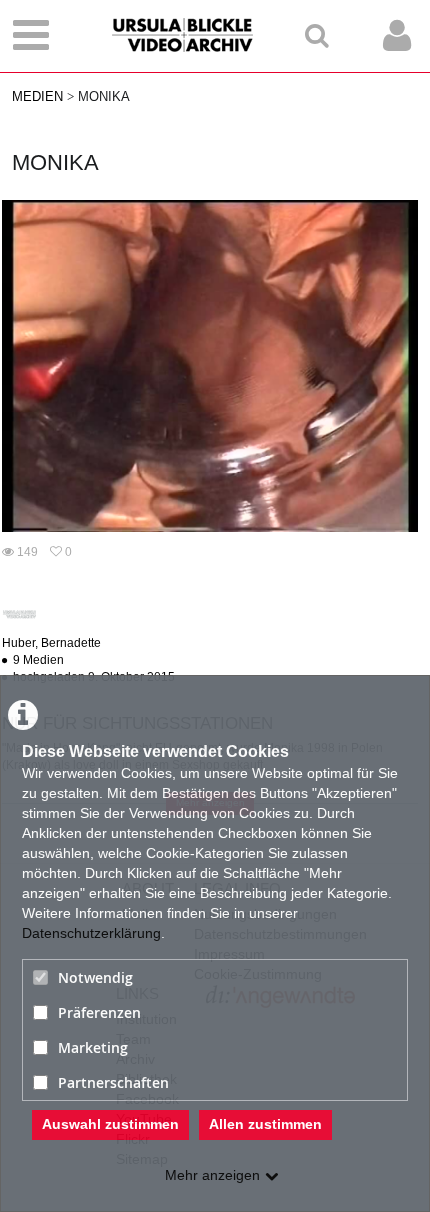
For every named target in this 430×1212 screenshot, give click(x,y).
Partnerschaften (113, 1082)
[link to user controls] (397, 35)
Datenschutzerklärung (91, 933)
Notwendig (95, 977)
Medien (37, 96)
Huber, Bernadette (51, 643)
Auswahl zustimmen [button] (110, 1124)
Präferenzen (99, 1012)
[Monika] (210, 365)
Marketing (93, 1047)
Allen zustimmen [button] (265, 1124)
